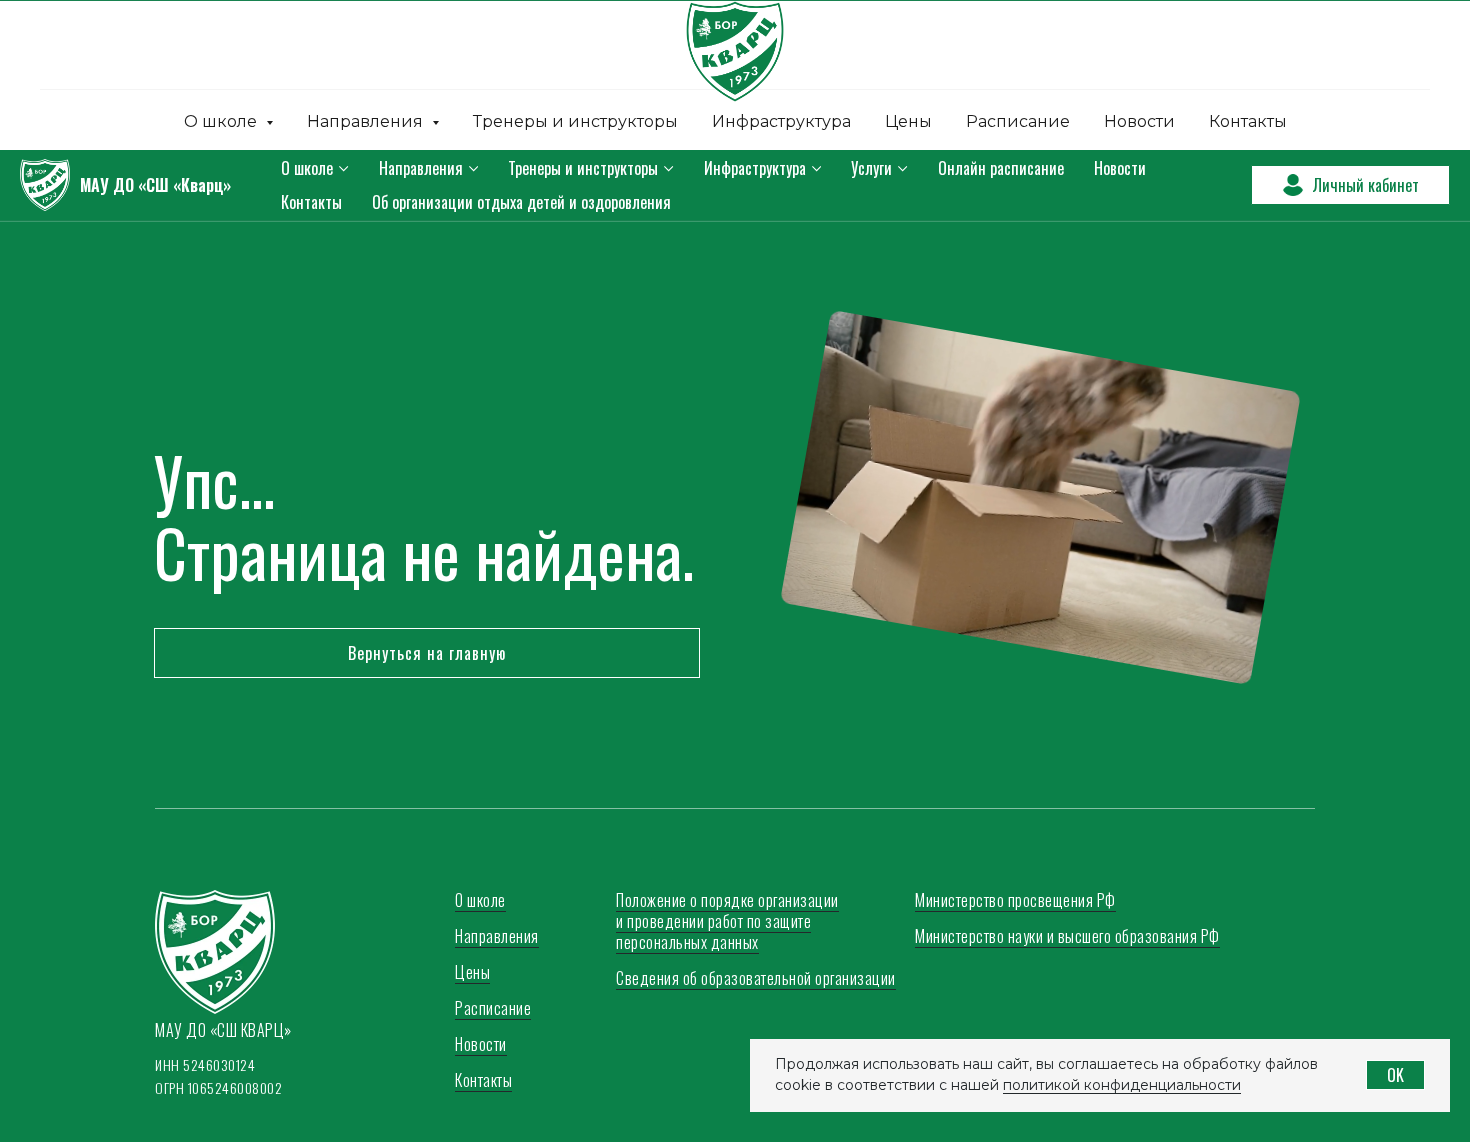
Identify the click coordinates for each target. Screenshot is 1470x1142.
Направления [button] (367, 121)
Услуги (871, 168)
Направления (421, 168)
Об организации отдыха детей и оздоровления (521, 202)
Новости (1139, 121)
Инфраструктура (781, 121)
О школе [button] (222, 121)
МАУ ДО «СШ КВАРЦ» (223, 1030)
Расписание (1018, 121)
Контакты (1248, 121)
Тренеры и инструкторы (575, 121)
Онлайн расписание (1001, 168)
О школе (307, 168)
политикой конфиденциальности (1122, 1085)
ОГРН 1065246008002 (218, 1087)
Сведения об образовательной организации (756, 978)
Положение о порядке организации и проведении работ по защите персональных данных (727, 921)
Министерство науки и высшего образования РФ (1067, 936)
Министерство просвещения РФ (1015, 900)
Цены (908, 121)
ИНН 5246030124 (205, 1064)
